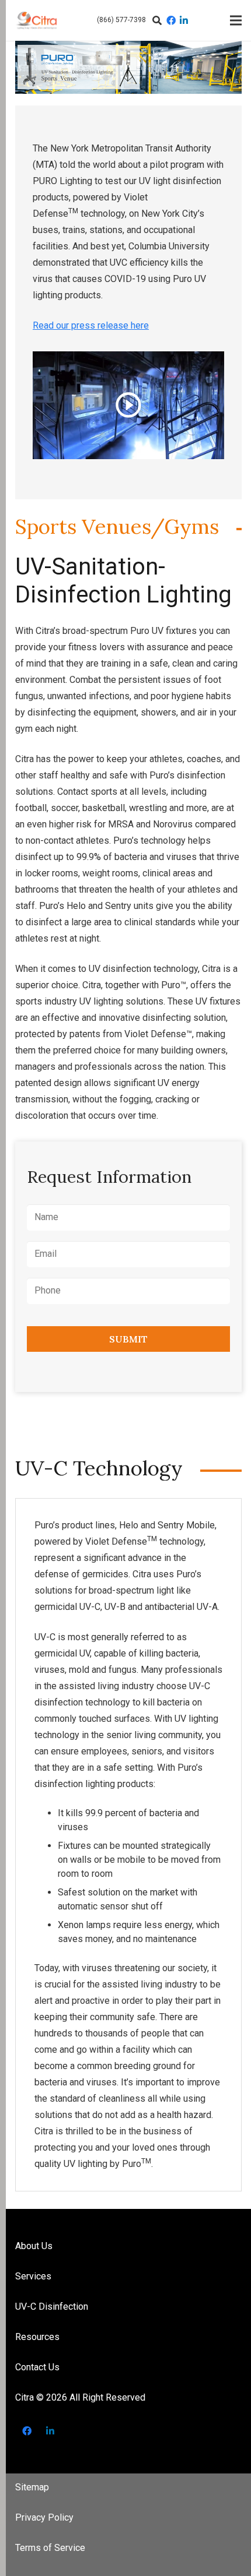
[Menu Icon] (236, 20)
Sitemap (32, 2487)
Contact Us (37, 2367)
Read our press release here (91, 325)
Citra (25, 2397)
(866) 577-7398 (121, 20)
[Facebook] (171, 21)
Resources (37, 2337)
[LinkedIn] (184, 21)
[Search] (158, 20)
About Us (34, 2246)
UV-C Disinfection (52, 2307)
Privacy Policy (44, 2517)
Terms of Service (50, 2548)
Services (33, 2276)
